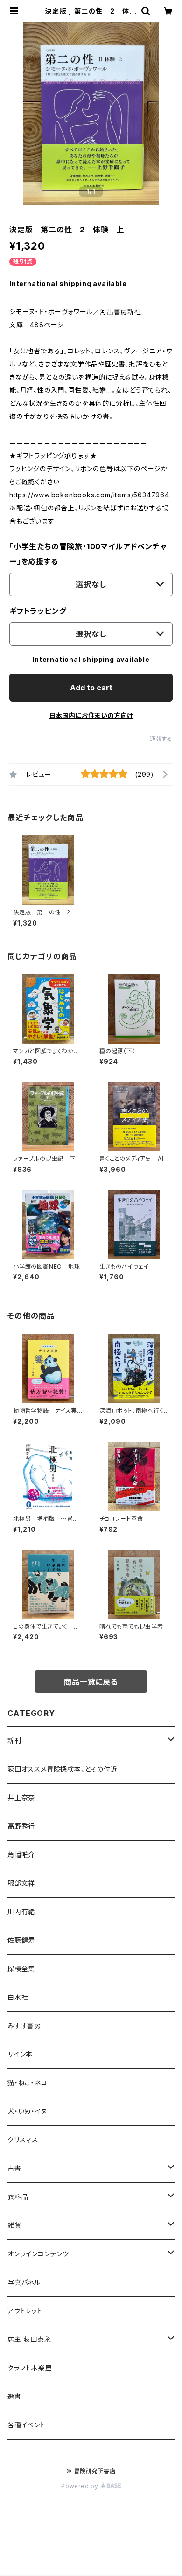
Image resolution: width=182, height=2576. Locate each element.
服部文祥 (21, 1883)
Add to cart (91, 688)
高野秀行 (21, 1826)
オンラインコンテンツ (38, 2254)
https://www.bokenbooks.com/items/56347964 (89, 495)
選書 (14, 2396)
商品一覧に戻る (91, 1682)
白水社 (18, 1997)
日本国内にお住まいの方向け (91, 715)
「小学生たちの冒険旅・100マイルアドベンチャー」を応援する (88, 554)
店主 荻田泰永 (29, 2339)
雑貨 (14, 2225)
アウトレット (25, 2311)
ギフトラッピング (38, 611)
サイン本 (20, 2054)
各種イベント (27, 2425)
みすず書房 (24, 2026)
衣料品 (18, 2197)
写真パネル (24, 2282)
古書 (14, 2168)
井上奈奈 (21, 1797)
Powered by (81, 2486)
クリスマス (23, 2140)
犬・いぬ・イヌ (27, 2111)
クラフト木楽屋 (30, 2368)
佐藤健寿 (21, 1940)
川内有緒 (21, 1912)
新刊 (14, 1740)
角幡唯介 (21, 1855)
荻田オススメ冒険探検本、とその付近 (63, 1769)
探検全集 (21, 1969)
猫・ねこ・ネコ (28, 2083)
